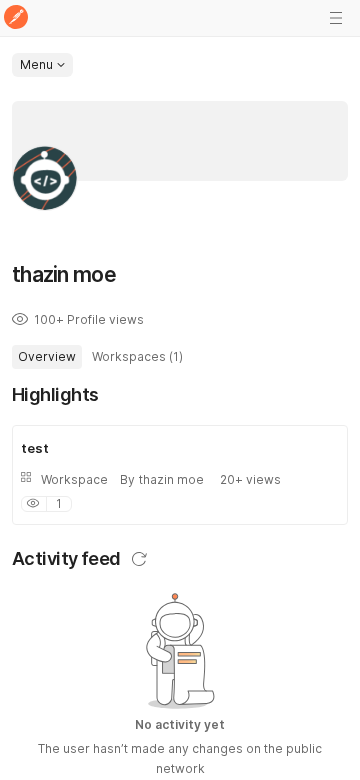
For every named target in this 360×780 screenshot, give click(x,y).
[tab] (47, 357)
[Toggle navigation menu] (336, 18)
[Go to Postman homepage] (16, 18)
